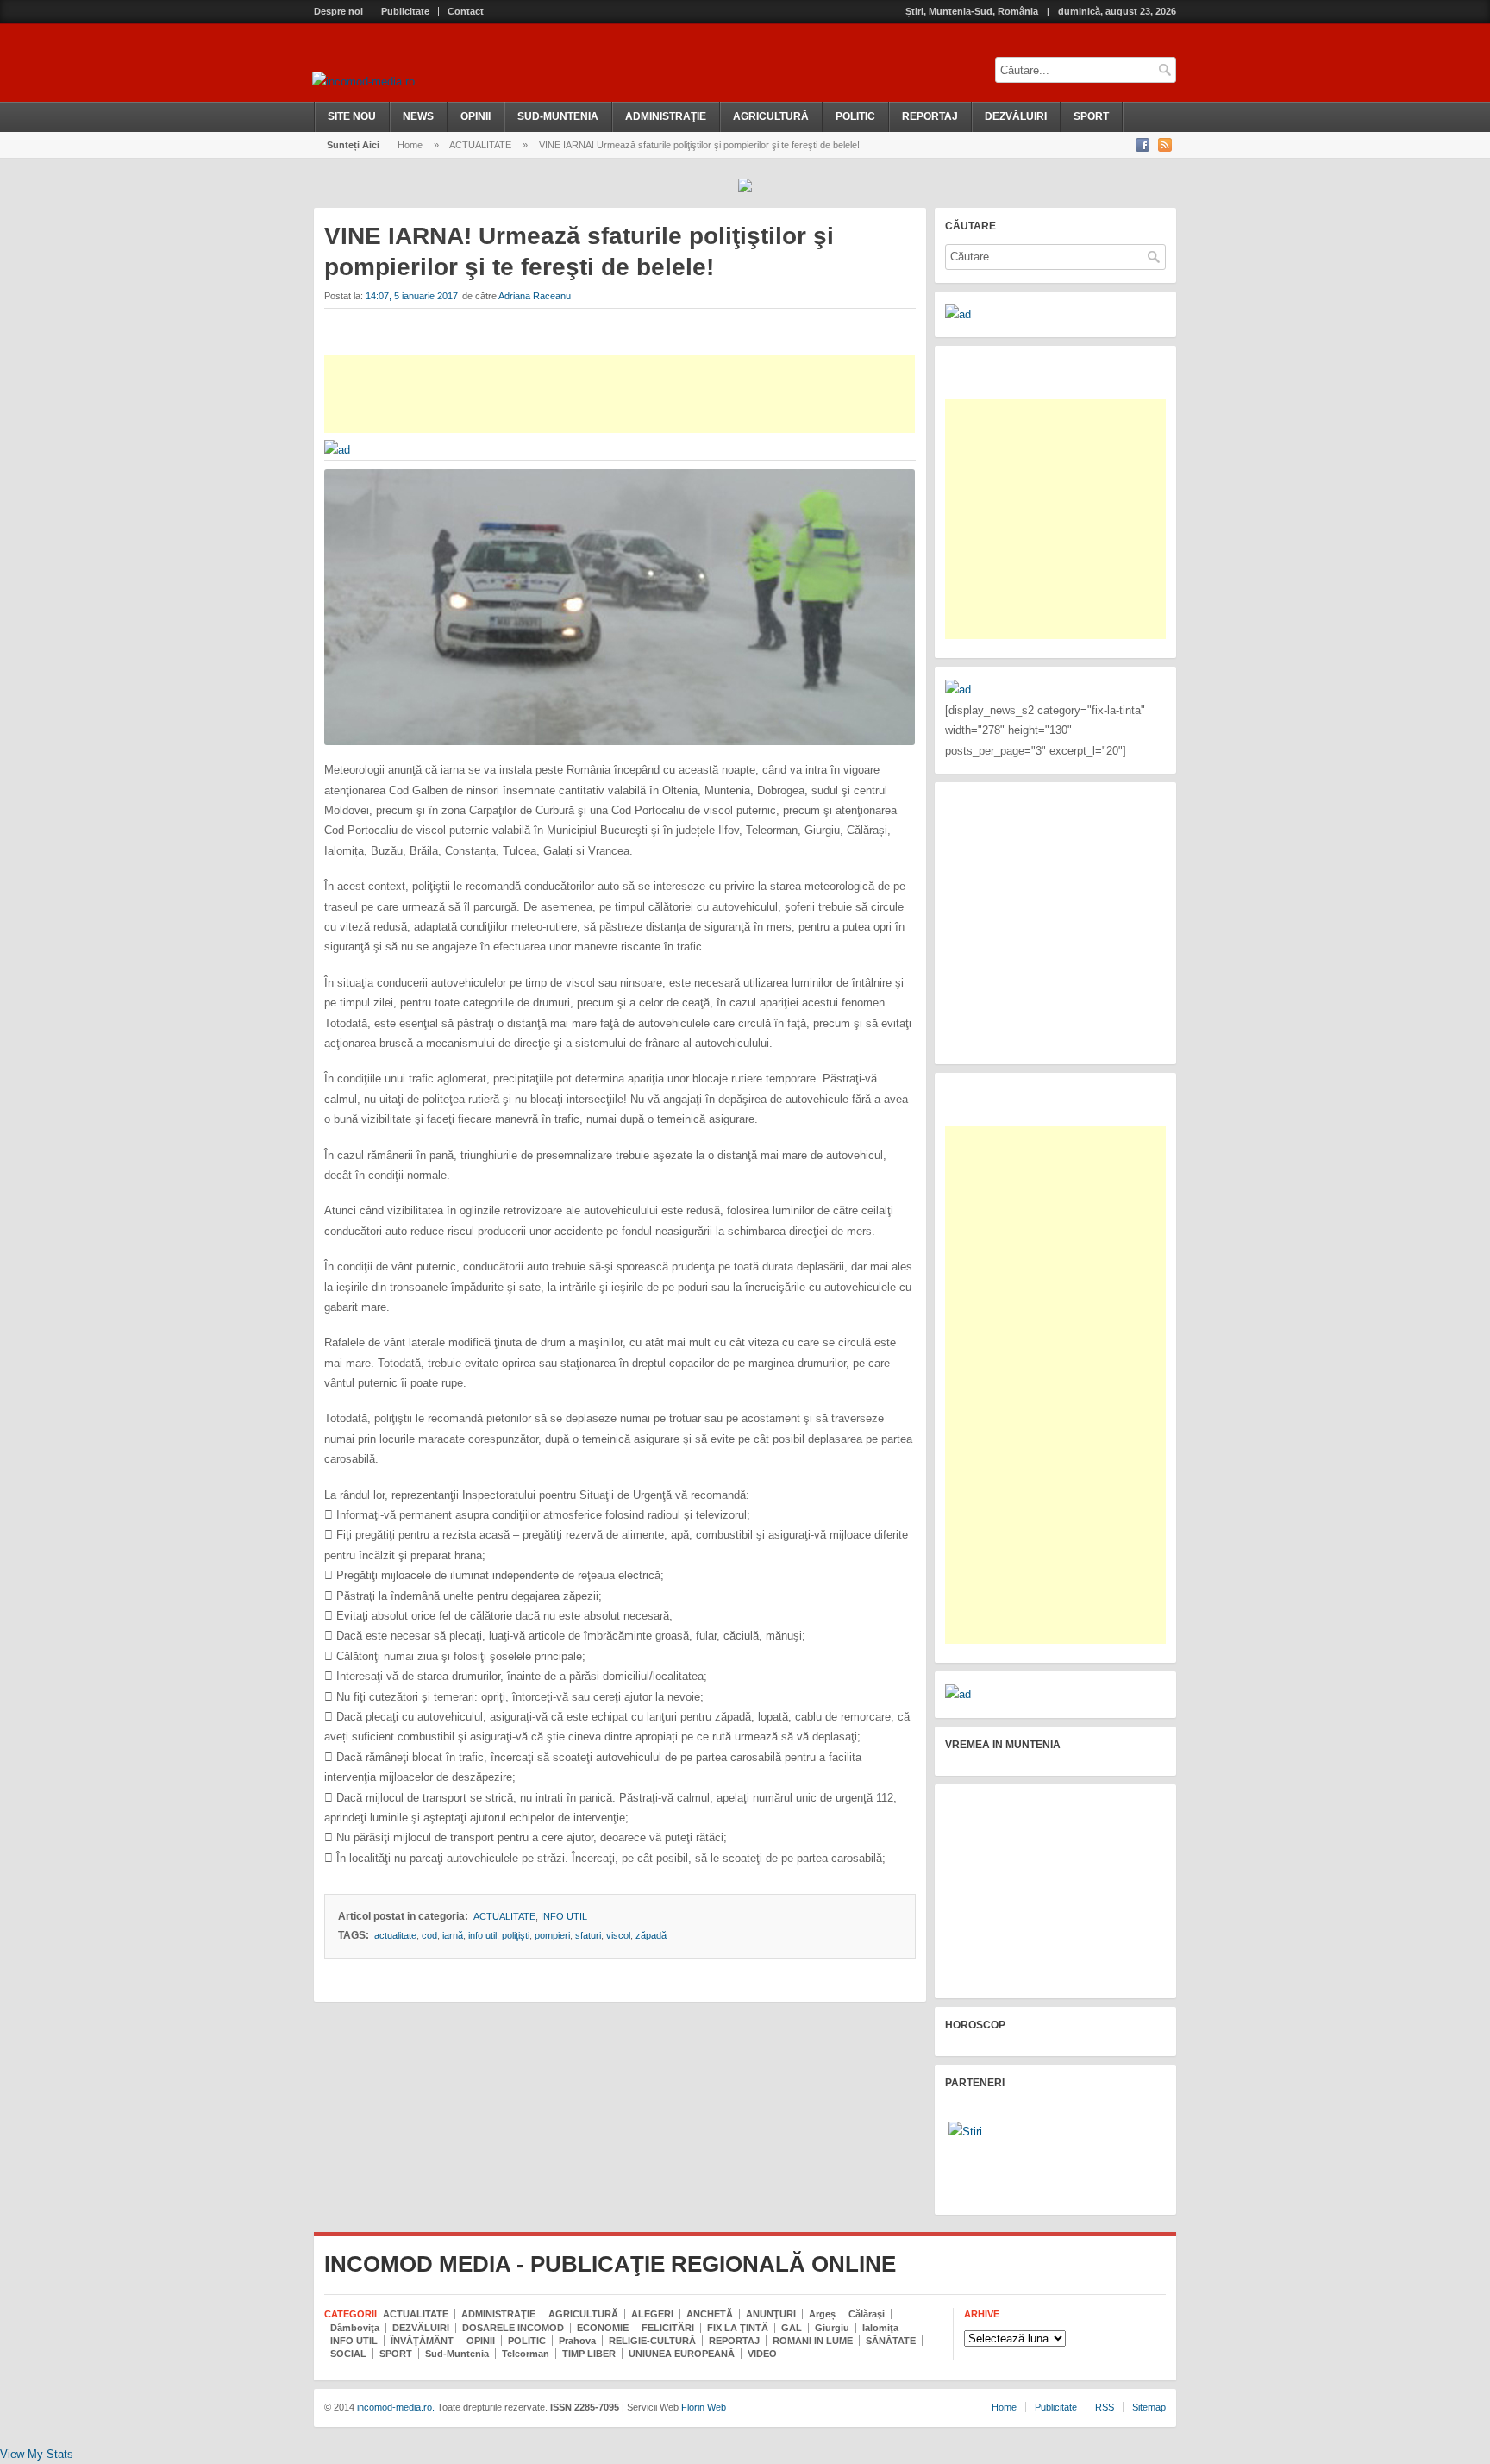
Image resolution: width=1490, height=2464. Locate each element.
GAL (792, 2328)
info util (482, 1935)
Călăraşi (867, 2314)
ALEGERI (652, 2314)
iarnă (453, 1935)
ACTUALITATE (480, 145)
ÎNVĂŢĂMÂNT (422, 2341)
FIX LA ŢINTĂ (738, 2328)
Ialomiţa (880, 2328)
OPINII (476, 116)
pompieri (552, 1935)
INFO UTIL (564, 1916)
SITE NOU (352, 116)
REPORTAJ (930, 116)
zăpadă (651, 1935)
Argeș (822, 2314)
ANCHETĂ (710, 2314)
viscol (618, 1935)
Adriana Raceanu (535, 296)
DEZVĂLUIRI (1016, 116)
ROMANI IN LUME (813, 2341)
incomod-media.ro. (394, 2407)
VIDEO (762, 2354)
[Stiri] (965, 2132)
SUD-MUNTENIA (558, 116)
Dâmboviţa (355, 2328)
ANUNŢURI (771, 2314)
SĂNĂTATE (891, 2341)
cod (429, 1935)
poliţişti (516, 1935)
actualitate (395, 1935)
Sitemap (1149, 2407)
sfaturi (588, 1935)
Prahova (577, 2341)
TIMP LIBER (589, 2354)
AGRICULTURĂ (771, 116)
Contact (466, 12)
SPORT (1091, 116)
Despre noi (338, 12)
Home (410, 145)
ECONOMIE (603, 2328)
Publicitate (405, 12)
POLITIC (855, 116)
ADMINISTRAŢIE (666, 116)
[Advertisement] (620, 394)
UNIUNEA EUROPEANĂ (682, 2354)
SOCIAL (348, 2354)
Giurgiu (832, 2328)
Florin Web (704, 2407)
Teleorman (526, 2354)
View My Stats (37, 2454)
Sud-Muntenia (457, 2354)
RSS (1105, 2407)
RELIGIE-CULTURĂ (652, 2341)
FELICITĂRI (668, 2328)
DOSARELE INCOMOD (513, 2328)
